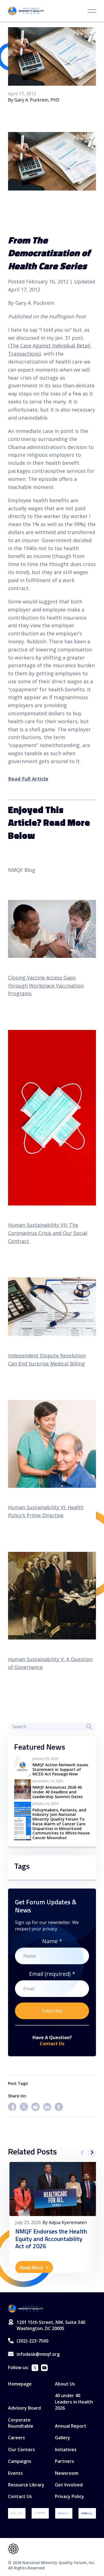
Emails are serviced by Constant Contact (54, 2028)
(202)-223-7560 (32, 2341)
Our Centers (21, 2450)
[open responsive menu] (92, 11)
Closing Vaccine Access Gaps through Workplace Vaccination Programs (46, 986)
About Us (65, 2384)
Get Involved (69, 2485)
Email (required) (52, 1974)
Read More (31, 2268)
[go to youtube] (44, 2368)
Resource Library (26, 2485)
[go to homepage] (26, 2309)
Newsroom (67, 2473)
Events (15, 2473)
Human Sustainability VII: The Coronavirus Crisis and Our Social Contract (48, 1233)
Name (52, 1941)
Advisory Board (24, 2408)
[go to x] (35, 2368)
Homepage (20, 2384)
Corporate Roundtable (21, 2423)
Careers (17, 2438)
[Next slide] (92, 2152)
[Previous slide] (82, 2152)
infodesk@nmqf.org (38, 2354)
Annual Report (71, 2426)
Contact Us (52, 2044)
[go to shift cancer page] (17, 2513)
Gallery (63, 2438)
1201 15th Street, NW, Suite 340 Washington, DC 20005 (51, 2325)
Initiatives (66, 2450)
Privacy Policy (69, 2496)
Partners (64, 2461)
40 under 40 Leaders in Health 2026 (74, 2402)
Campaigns (20, 2461)
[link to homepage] (26, 11)
